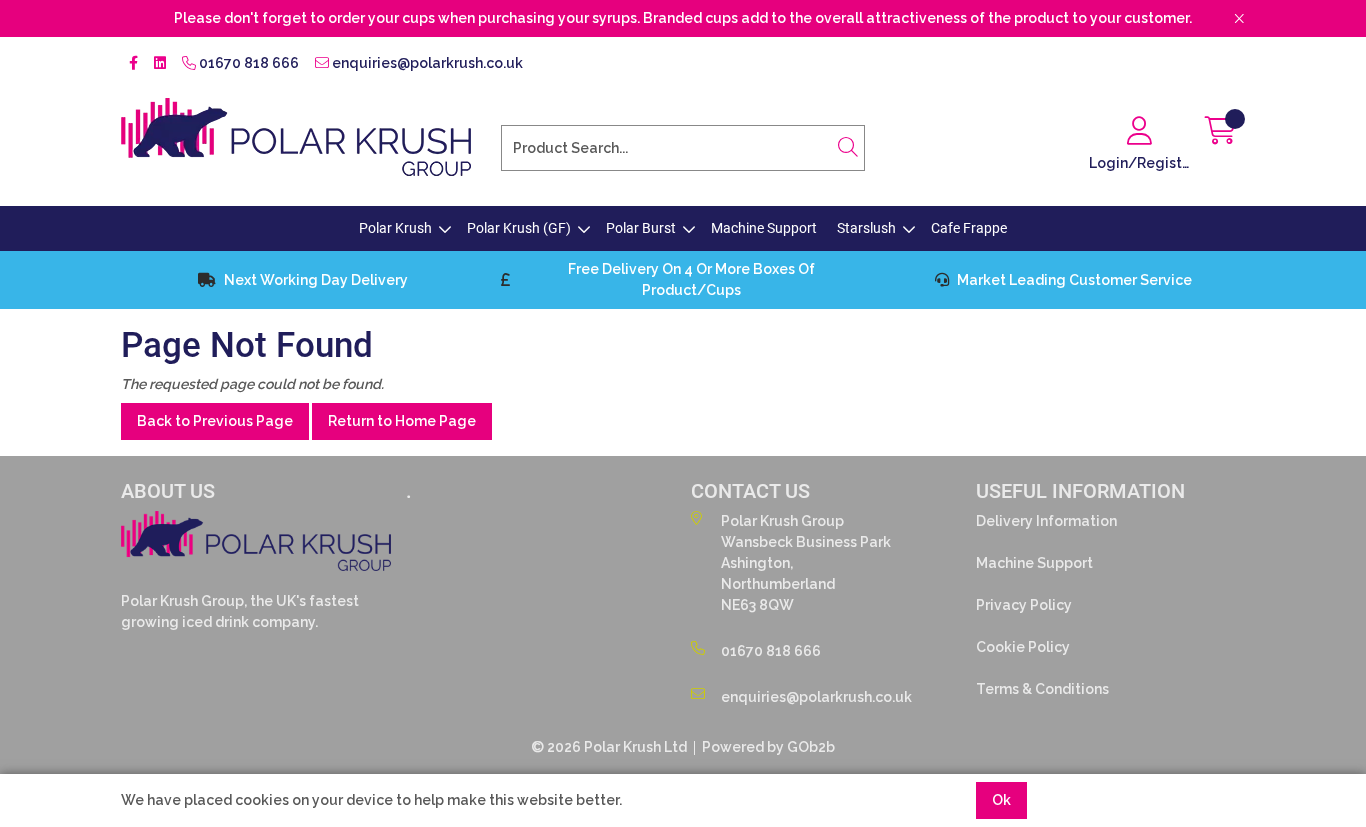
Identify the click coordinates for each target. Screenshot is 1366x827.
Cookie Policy (1023, 647)
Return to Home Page (402, 421)
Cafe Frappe (969, 228)
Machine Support (764, 228)
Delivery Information (1046, 521)
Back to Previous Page (215, 421)
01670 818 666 (247, 63)
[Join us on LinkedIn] (160, 63)
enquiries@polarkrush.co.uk (426, 63)
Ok (1001, 800)
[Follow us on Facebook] (133, 63)
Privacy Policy (1024, 605)
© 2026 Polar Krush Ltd (609, 747)
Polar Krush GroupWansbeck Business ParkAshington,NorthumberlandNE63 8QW (806, 563)
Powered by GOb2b (768, 747)
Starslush (866, 228)
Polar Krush (395, 228)
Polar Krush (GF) (519, 228)
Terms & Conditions (1042, 689)
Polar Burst (641, 228)
